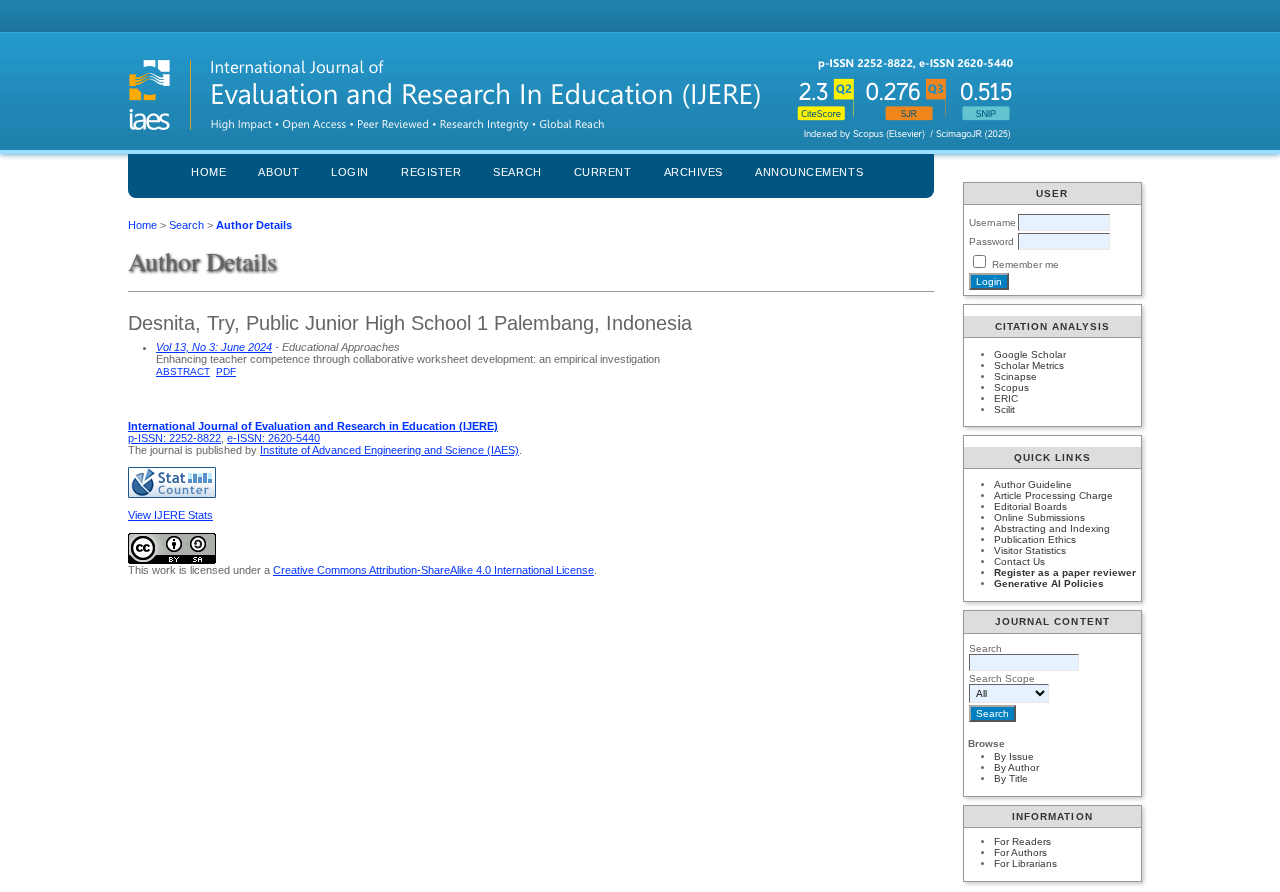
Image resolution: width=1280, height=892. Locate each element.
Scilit (1004, 409)
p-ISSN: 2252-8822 (174, 438)
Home (208, 172)
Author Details (254, 225)
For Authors (1020, 852)
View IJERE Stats (170, 515)
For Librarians (1025, 863)
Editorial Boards (1030, 506)
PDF (226, 371)
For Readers (1022, 841)
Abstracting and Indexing (1052, 528)
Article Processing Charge (1053, 495)
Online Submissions (1039, 517)
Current (603, 172)
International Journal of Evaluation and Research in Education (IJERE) (313, 426)
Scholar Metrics (1029, 365)
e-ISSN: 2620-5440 (273, 438)
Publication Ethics (1035, 539)
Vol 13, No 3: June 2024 (214, 347)
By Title (1011, 778)
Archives (693, 172)
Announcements (809, 172)
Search (517, 172)
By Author (1016, 767)
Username (992, 222)
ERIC (1006, 398)
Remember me (1025, 264)
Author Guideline (1033, 484)
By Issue (1014, 756)
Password (991, 241)
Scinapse (1015, 376)
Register (431, 172)
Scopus (1011, 387)
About (278, 172)
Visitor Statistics (1030, 550)
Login (350, 172)
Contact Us (1019, 561)
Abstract (183, 371)
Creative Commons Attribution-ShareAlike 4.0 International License (433, 570)
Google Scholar (1030, 354)
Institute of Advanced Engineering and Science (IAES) (389, 450)
